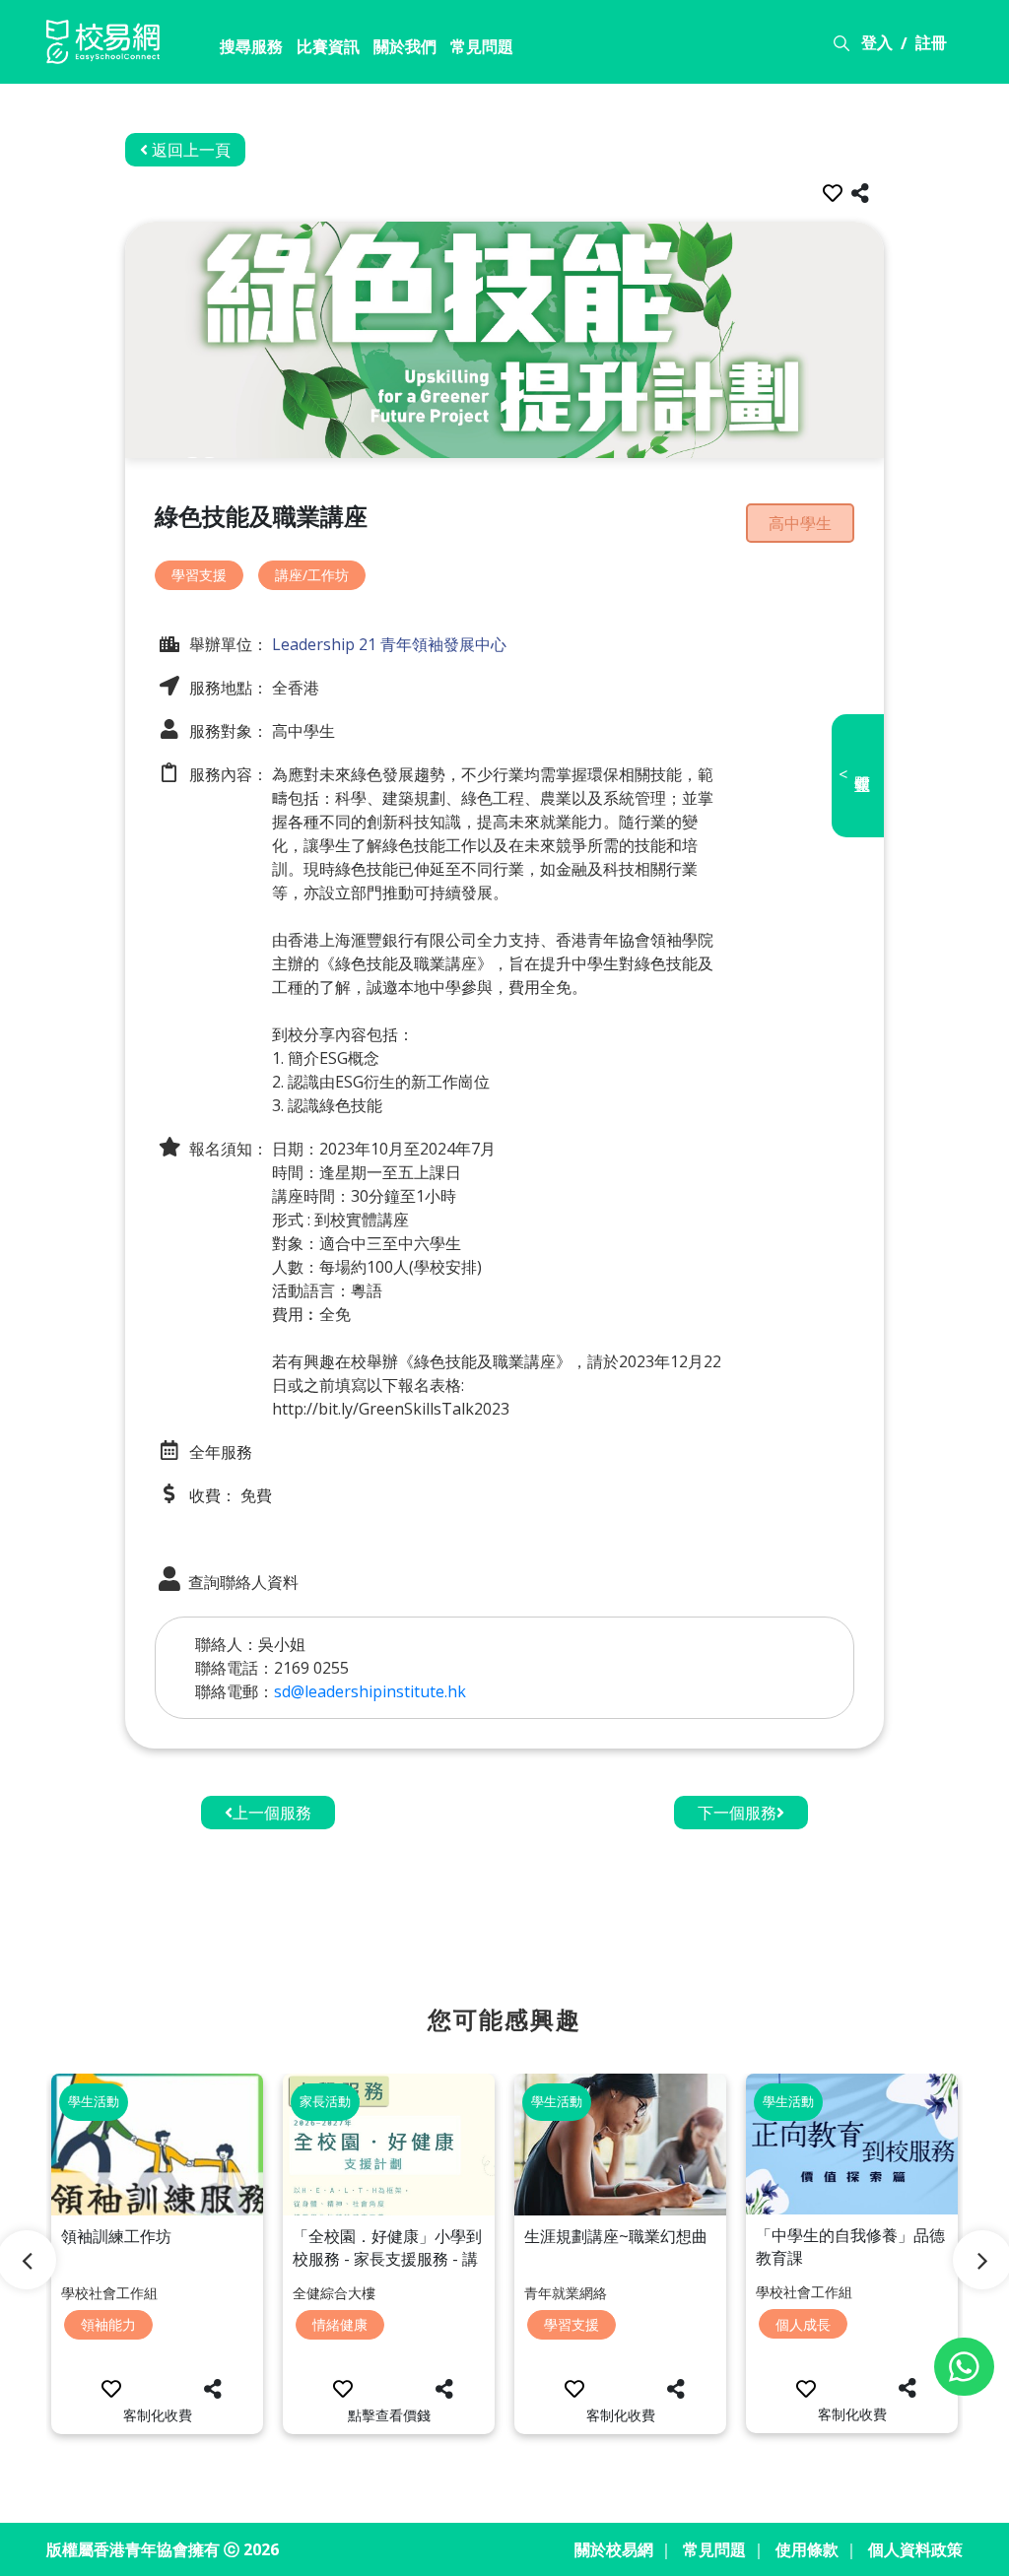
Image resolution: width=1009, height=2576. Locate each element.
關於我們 (405, 46)
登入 (877, 42)
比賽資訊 (328, 46)
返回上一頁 (189, 150)
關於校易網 (614, 2549)
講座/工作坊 (312, 575)
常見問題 (482, 46)
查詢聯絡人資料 (241, 1582)
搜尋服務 (251, 46)
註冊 (931, 42)
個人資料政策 (915, 2549)
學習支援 (199, 575)
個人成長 (803, 2324)
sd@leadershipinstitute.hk (370, 1691)
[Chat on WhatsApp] (964, 2367)
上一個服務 (272, 1813)
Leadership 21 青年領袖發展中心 (387, 644)
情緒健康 (340, 2324)
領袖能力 (108, 2324)
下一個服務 (737, 1813)
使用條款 (807, 2549)
